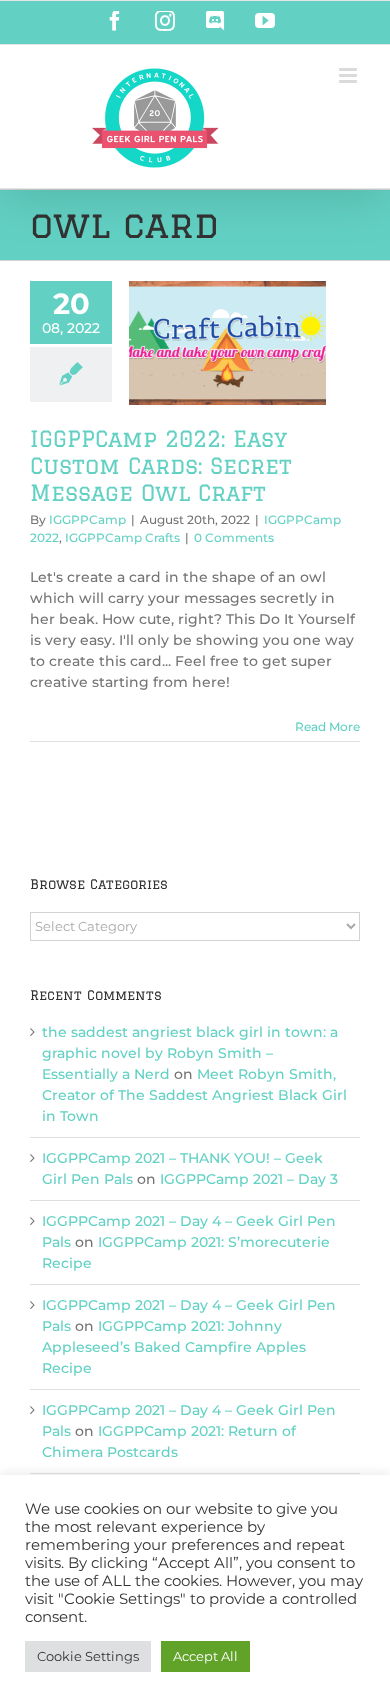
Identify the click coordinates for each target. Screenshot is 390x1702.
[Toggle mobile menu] (349, 75)
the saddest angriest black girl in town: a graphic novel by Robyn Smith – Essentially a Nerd (190, 1053)
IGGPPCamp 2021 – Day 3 (249, 1179)
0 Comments (234, 537)
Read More (327, 726)
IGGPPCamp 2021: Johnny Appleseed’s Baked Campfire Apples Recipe (174, 1347)
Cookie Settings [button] (88, 1656)
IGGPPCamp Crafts (122, 537)
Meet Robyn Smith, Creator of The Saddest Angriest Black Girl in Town (194, 1095)
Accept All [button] (205, 1656)
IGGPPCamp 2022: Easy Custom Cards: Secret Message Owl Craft (161, 465)
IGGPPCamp (87, 519)
